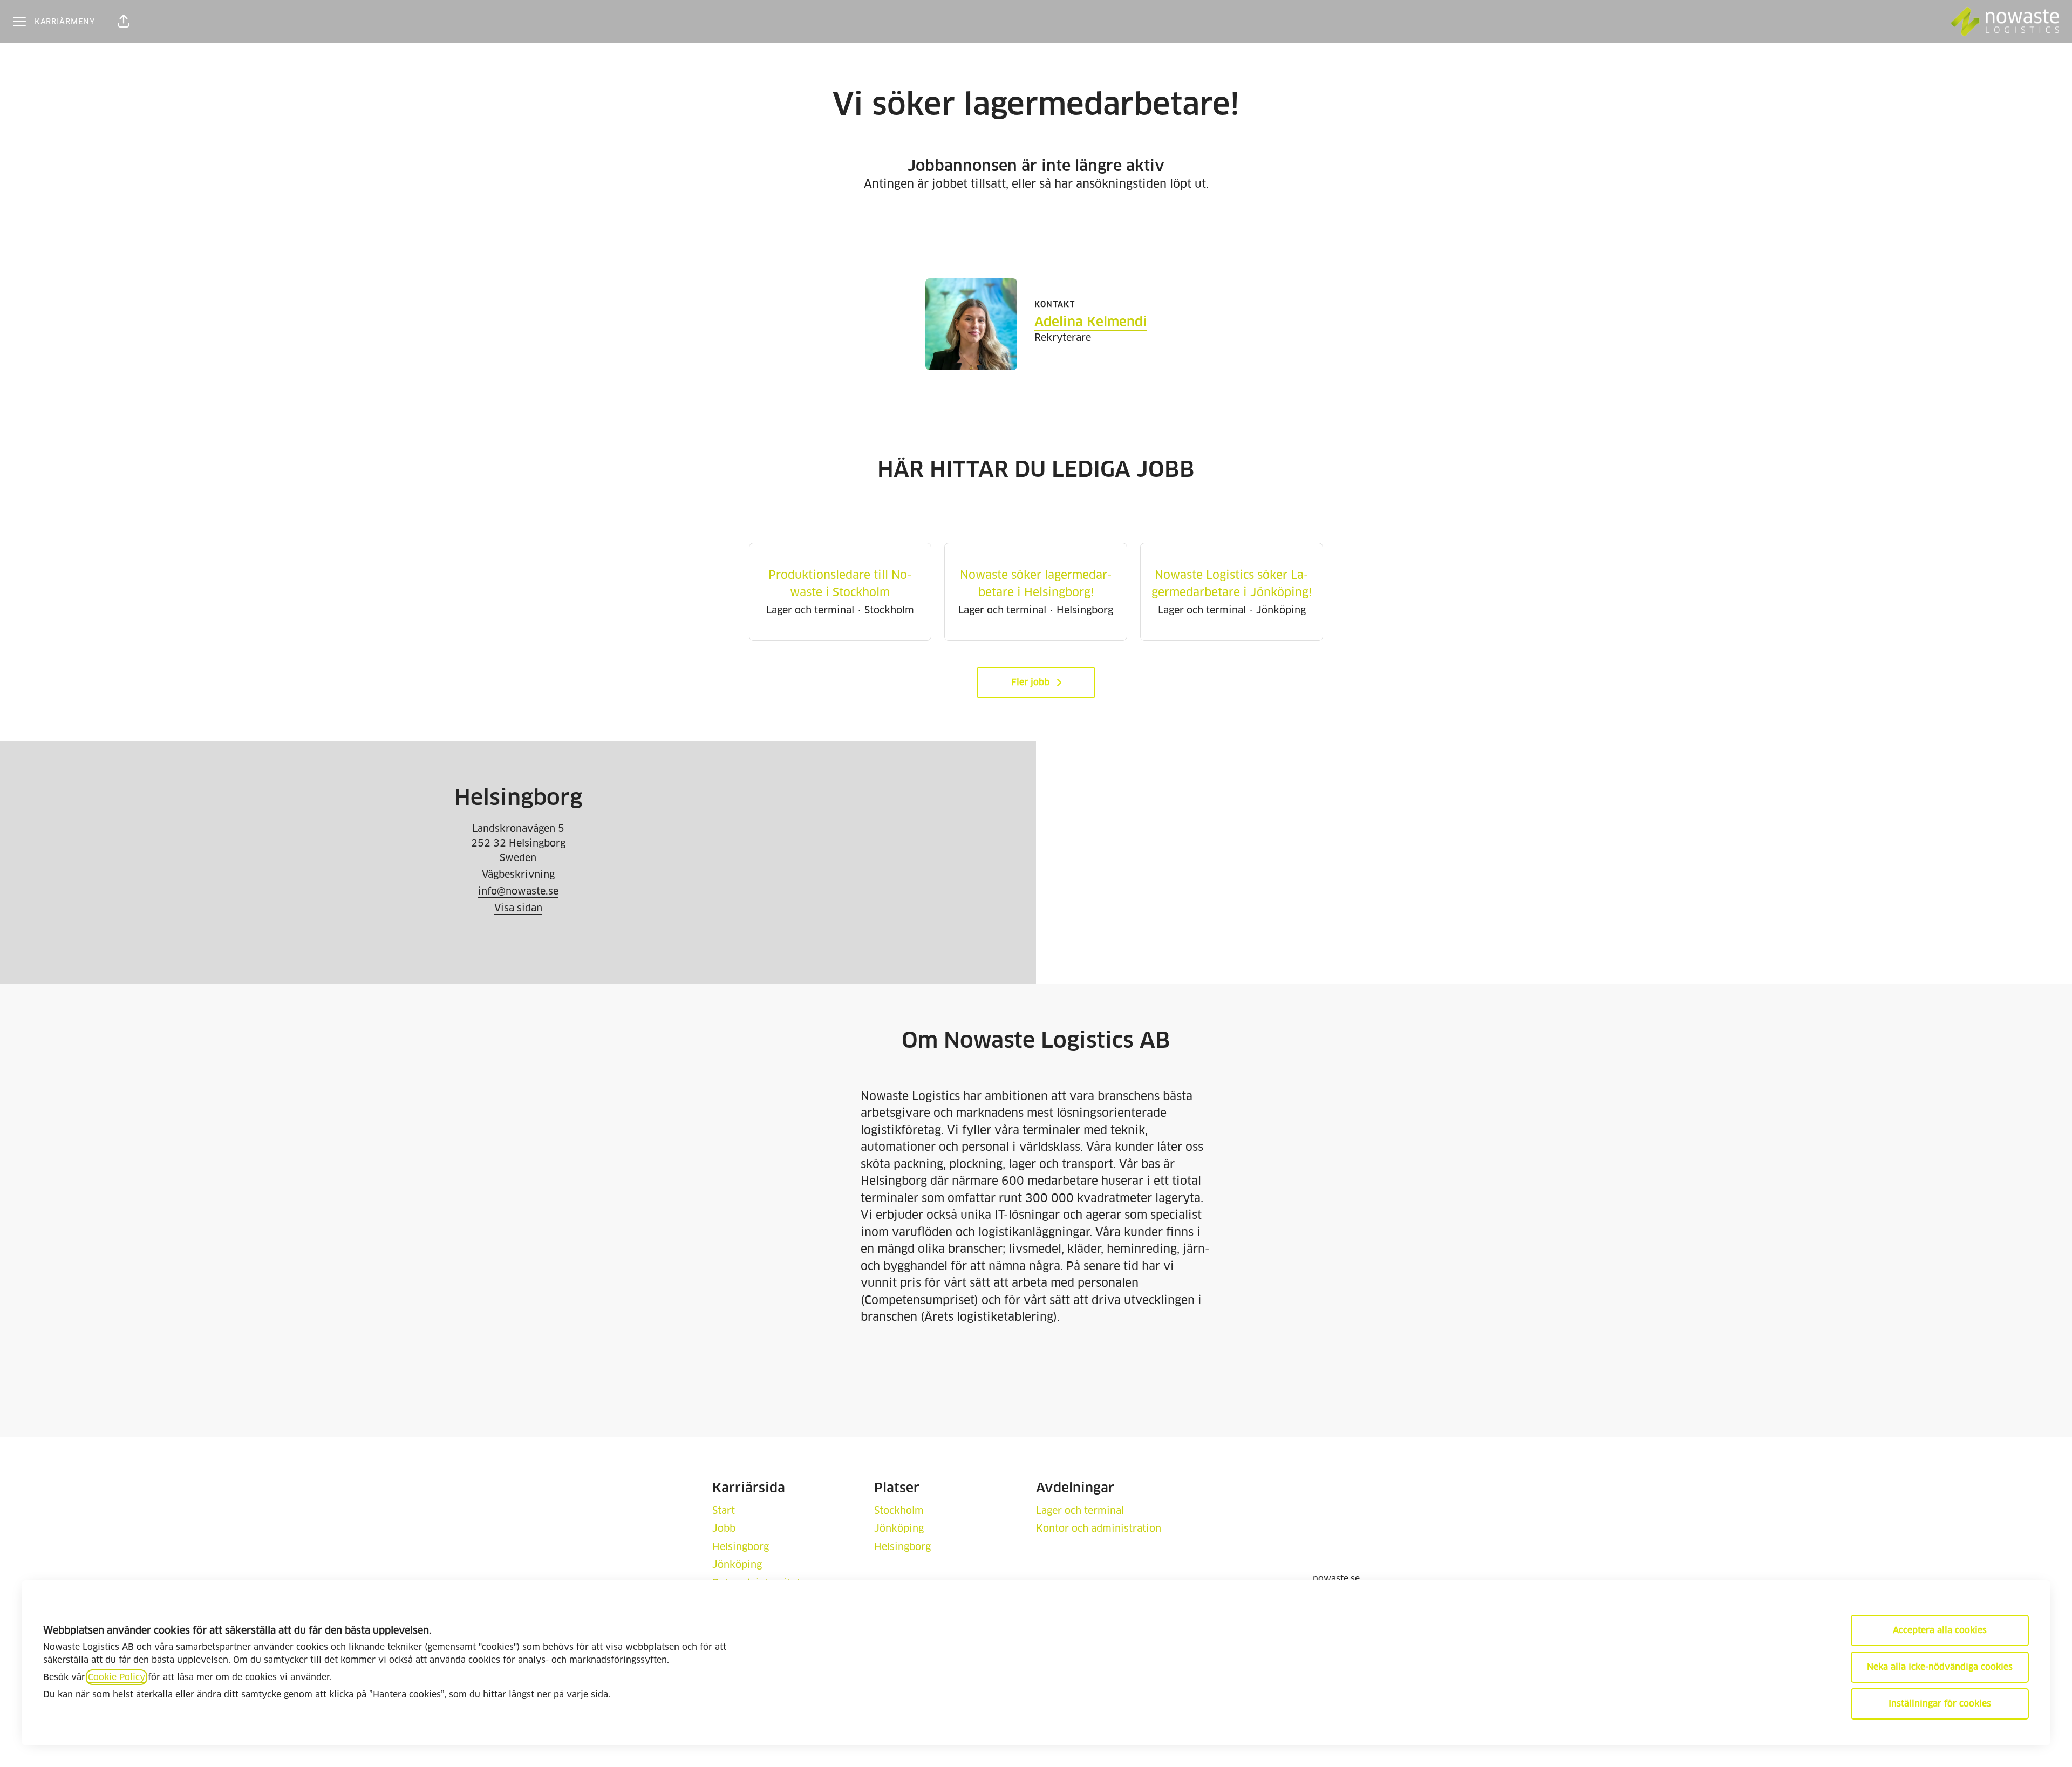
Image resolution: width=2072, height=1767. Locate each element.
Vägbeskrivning (518, 874)
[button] (124, 22)
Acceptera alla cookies (1940, 1630)
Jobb (724, 1528)
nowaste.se (1336, 1578)
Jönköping (737, 1564)
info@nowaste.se (518, 891)
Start (724, 1510)
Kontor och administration (1099, 1528)
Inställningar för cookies (1940, 1704)
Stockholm (899, 1510)
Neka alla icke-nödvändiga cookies (1940, 1667)
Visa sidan (518, 908)
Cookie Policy (117, 1677)
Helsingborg (741, 1547)
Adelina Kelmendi (1091, 322)
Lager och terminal (1080, 1510)
